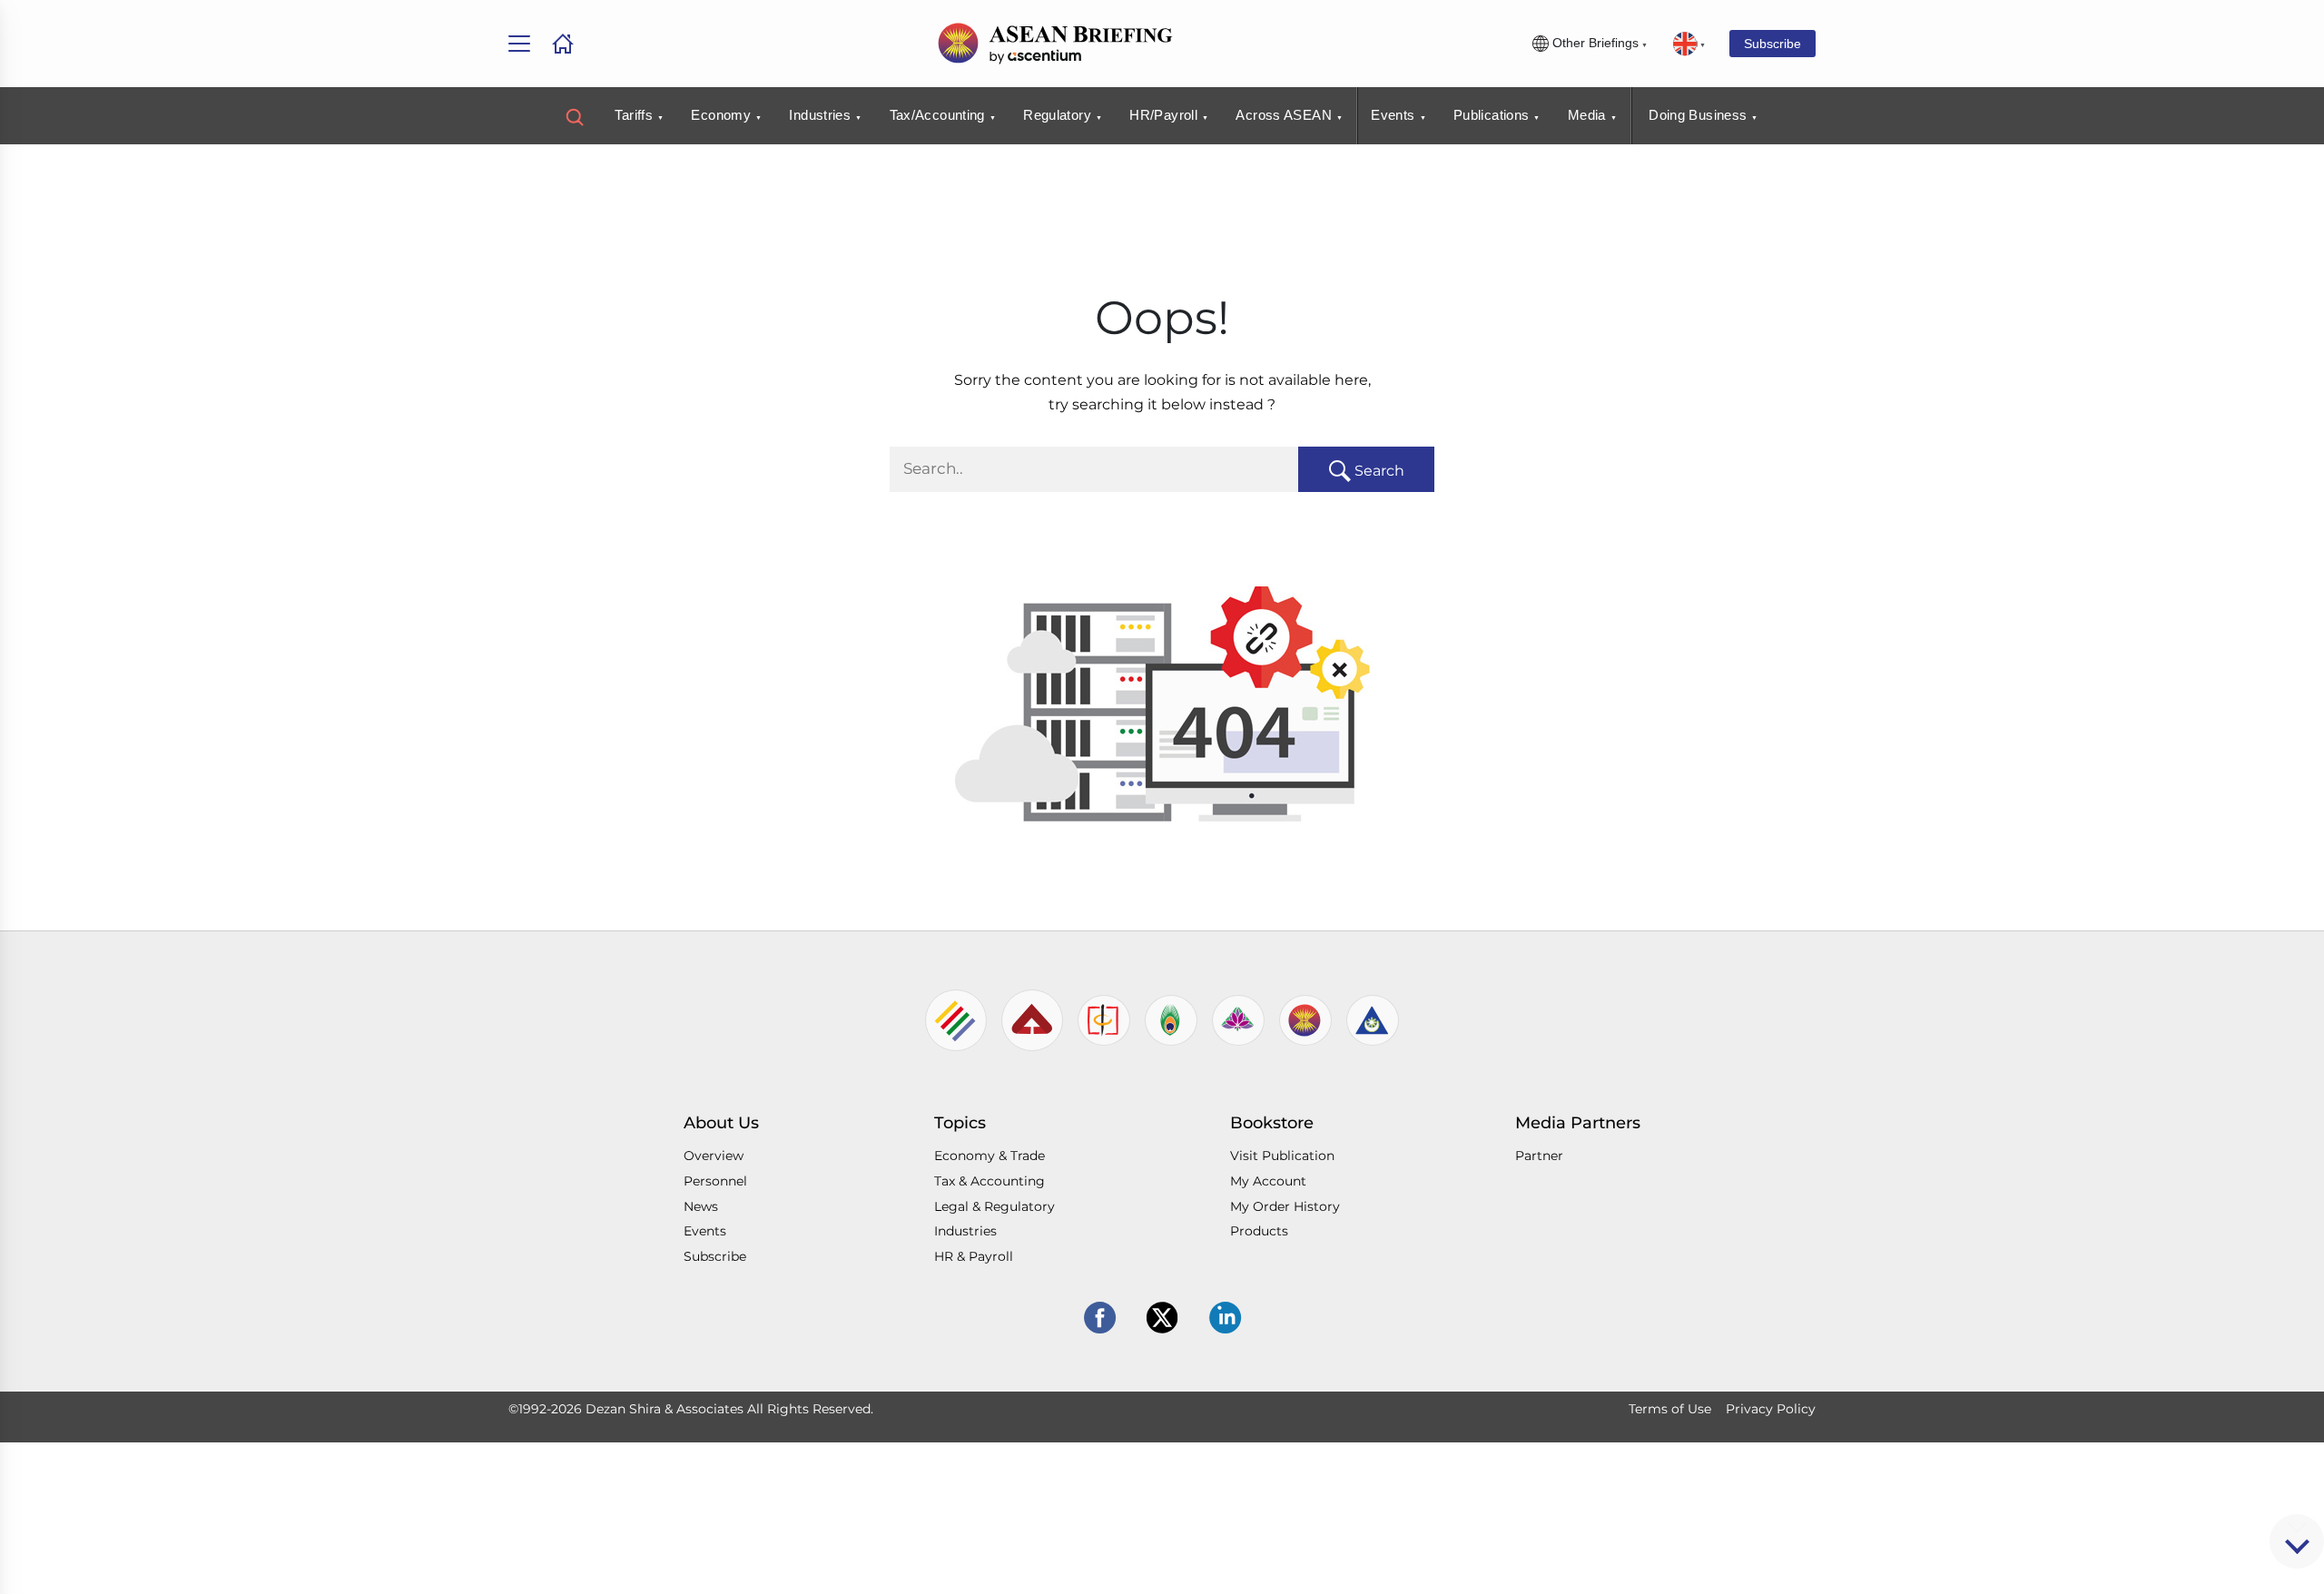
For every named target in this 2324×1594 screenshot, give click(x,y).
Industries (820, 115)
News (701, 1206)
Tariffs (634, 115)
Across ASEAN (1284, 115)
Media (1587, 115)
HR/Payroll (1163, 115)
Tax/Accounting (937, 115)
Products (1259, 1231)
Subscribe (1773, 44)
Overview (714, 1156)
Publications (1492, 115)
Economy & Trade (990, 1156)
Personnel (715, 1181)
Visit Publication (1282, 1156)
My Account (1268, 1181)
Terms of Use (1670, 1409)
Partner (1539, 1156)
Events (1393, 115)
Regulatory (1057, 115)
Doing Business (1698, 115)
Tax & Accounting (990, 1181)
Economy (721, 115)
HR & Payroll (974, 1256)
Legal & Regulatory (995, 1206)
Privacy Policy (1771, 1409)
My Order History (1285, 1206)
